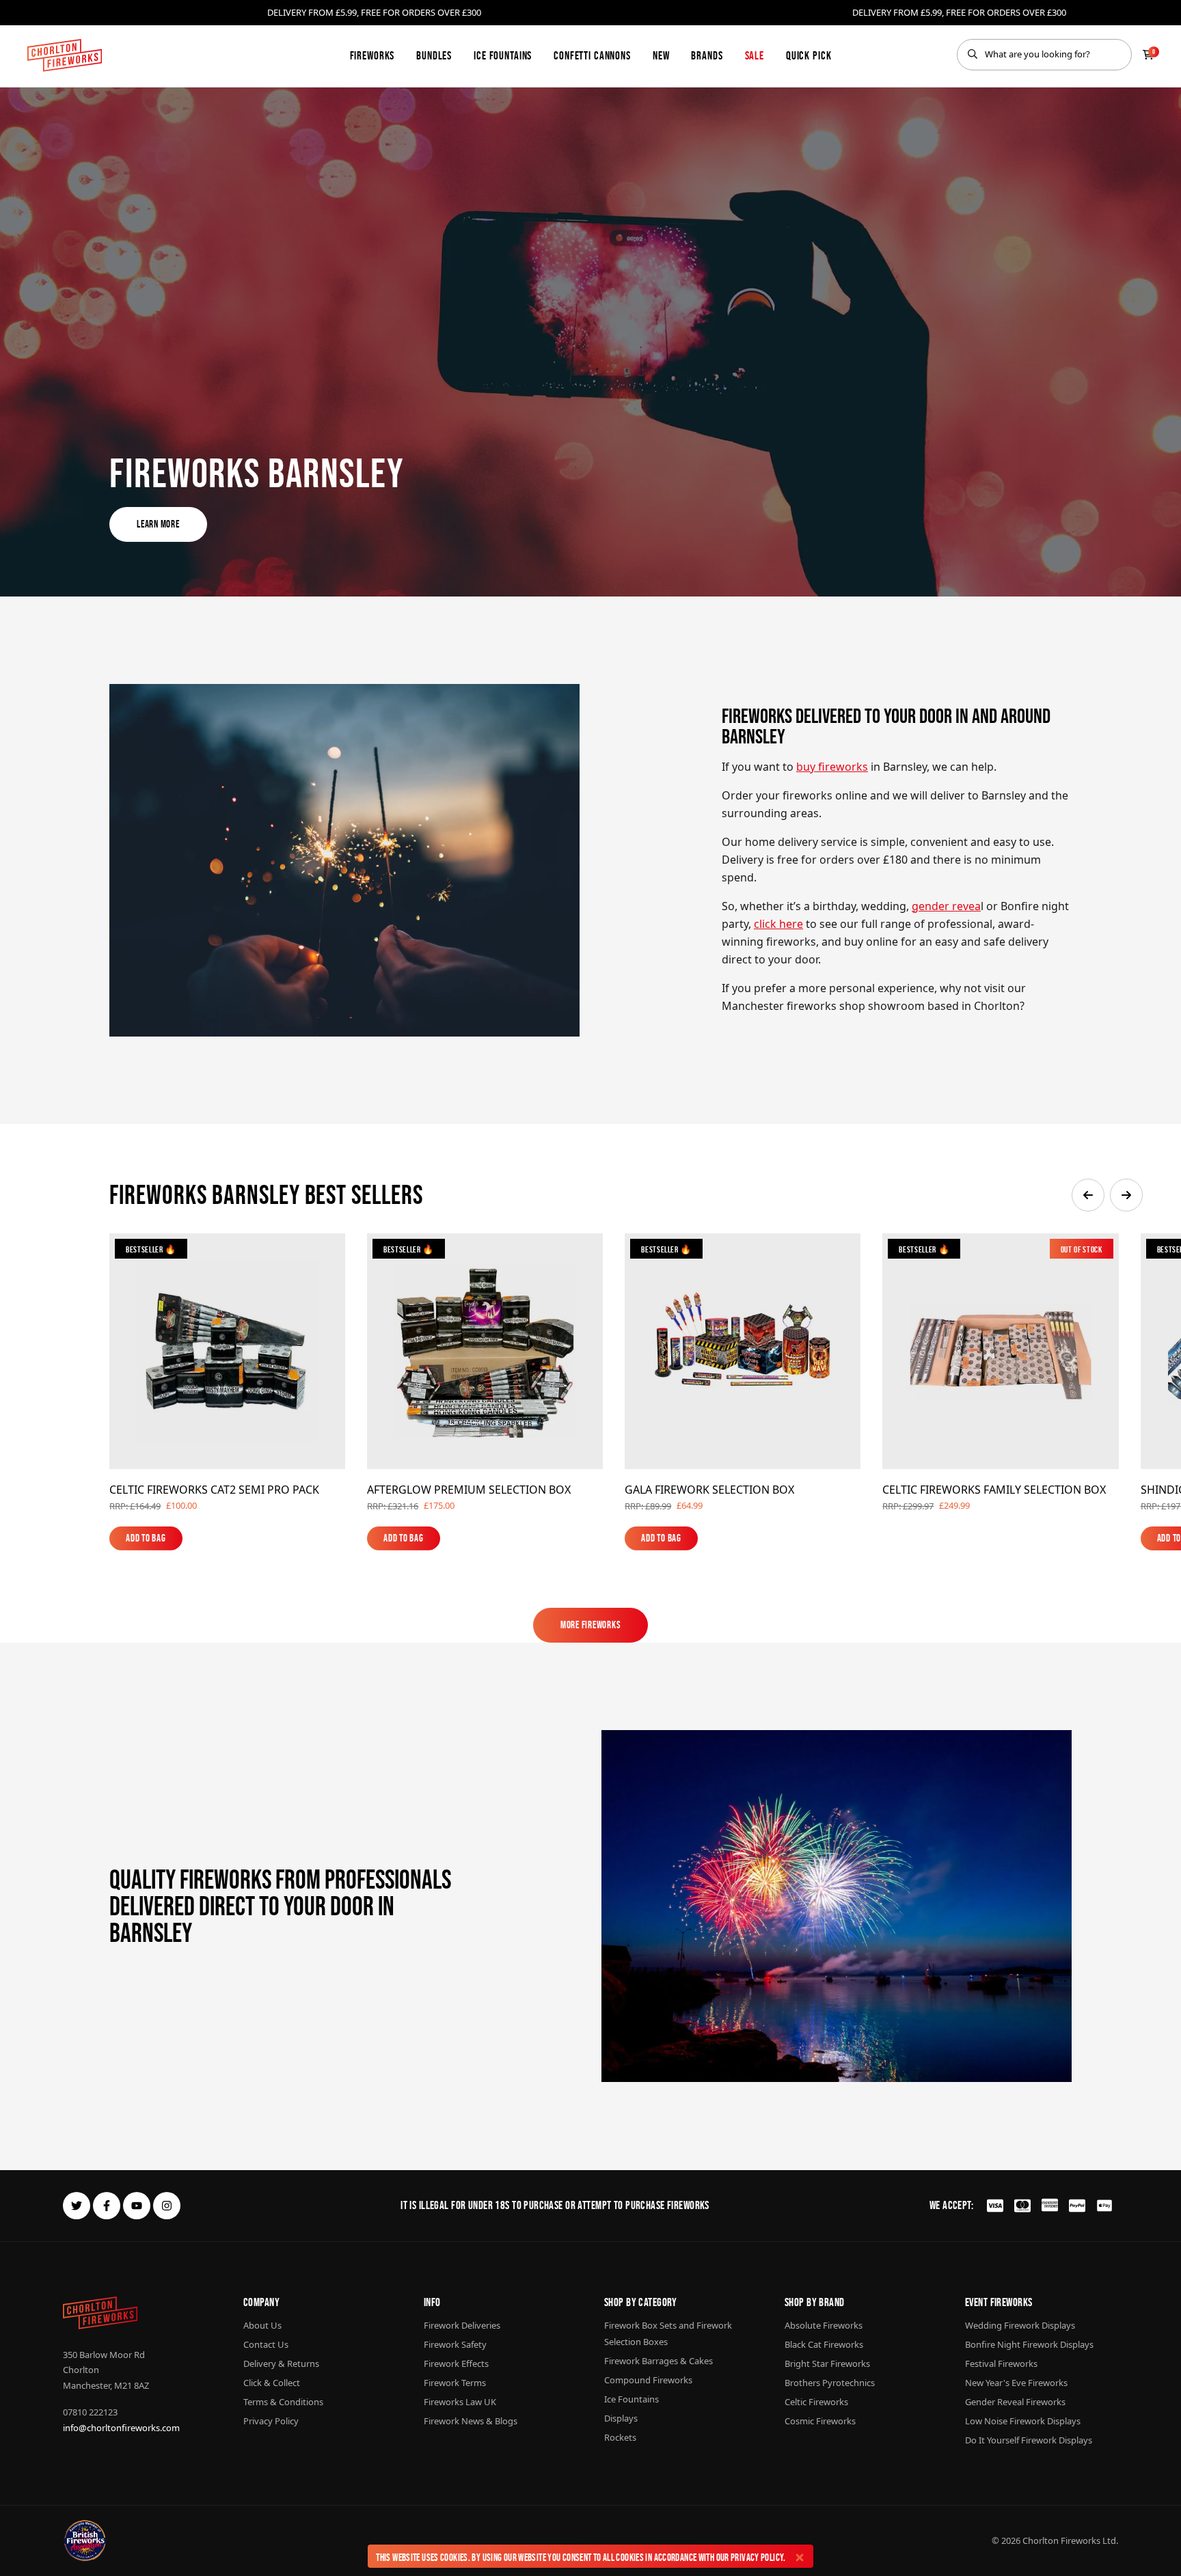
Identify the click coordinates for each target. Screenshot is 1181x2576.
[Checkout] (1148, 55)
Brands (707, 55)
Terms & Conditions (283, 2402)
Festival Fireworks (1001, 2363)
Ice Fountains (503, 55)
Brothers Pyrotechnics (830, 2383)
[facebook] (107, 2206)
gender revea (946, 906)
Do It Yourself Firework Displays (1029, 2440)
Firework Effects (456, 2363)
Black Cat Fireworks (824, 2344)
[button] (1088, 1195)
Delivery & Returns (281, 2363)
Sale (755, 55)
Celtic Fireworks (816, 2402)
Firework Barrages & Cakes (659, 2361)
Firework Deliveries (462, 2325)
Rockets (620, 2437)
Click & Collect (272, 2383)
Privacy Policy (757, 2557)
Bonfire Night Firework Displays (1029, 2344)
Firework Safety (455, 2344)
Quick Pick (809, 55)
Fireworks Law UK (460, 2402)
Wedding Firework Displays (1020, 2325)
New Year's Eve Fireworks (1016, 2383)
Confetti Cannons (592, 55)
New (661, 55)
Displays (621, 2418)
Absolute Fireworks (824, 2325)
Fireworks (372, 55)
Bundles (434, 55)
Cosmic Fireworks (820, 2421)
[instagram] (167, 2206)
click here (778, 924)
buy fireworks (832, 767)
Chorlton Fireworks (1061, 2540)
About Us (262, 2325)
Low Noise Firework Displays (1023, 2421)
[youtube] (137, 2206)
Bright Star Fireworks (827, 2363)
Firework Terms (455, 2383)
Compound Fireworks (648, 2380)
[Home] (65, 55)
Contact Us (266, 2344)
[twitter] (77, 2206)
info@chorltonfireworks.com (121, 2428)
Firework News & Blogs (471, 2421)
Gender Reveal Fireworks (1015, 2402)
